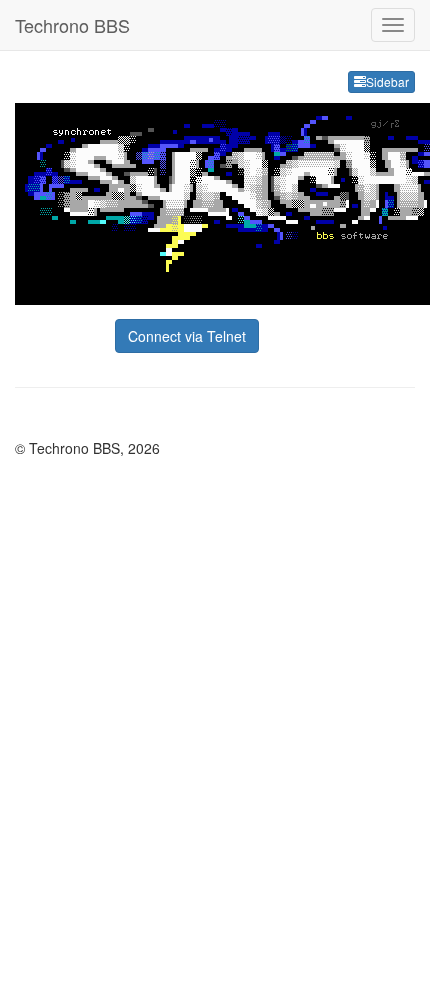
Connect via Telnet (187, 336)
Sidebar (387, 81)
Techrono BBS (72, 25)
